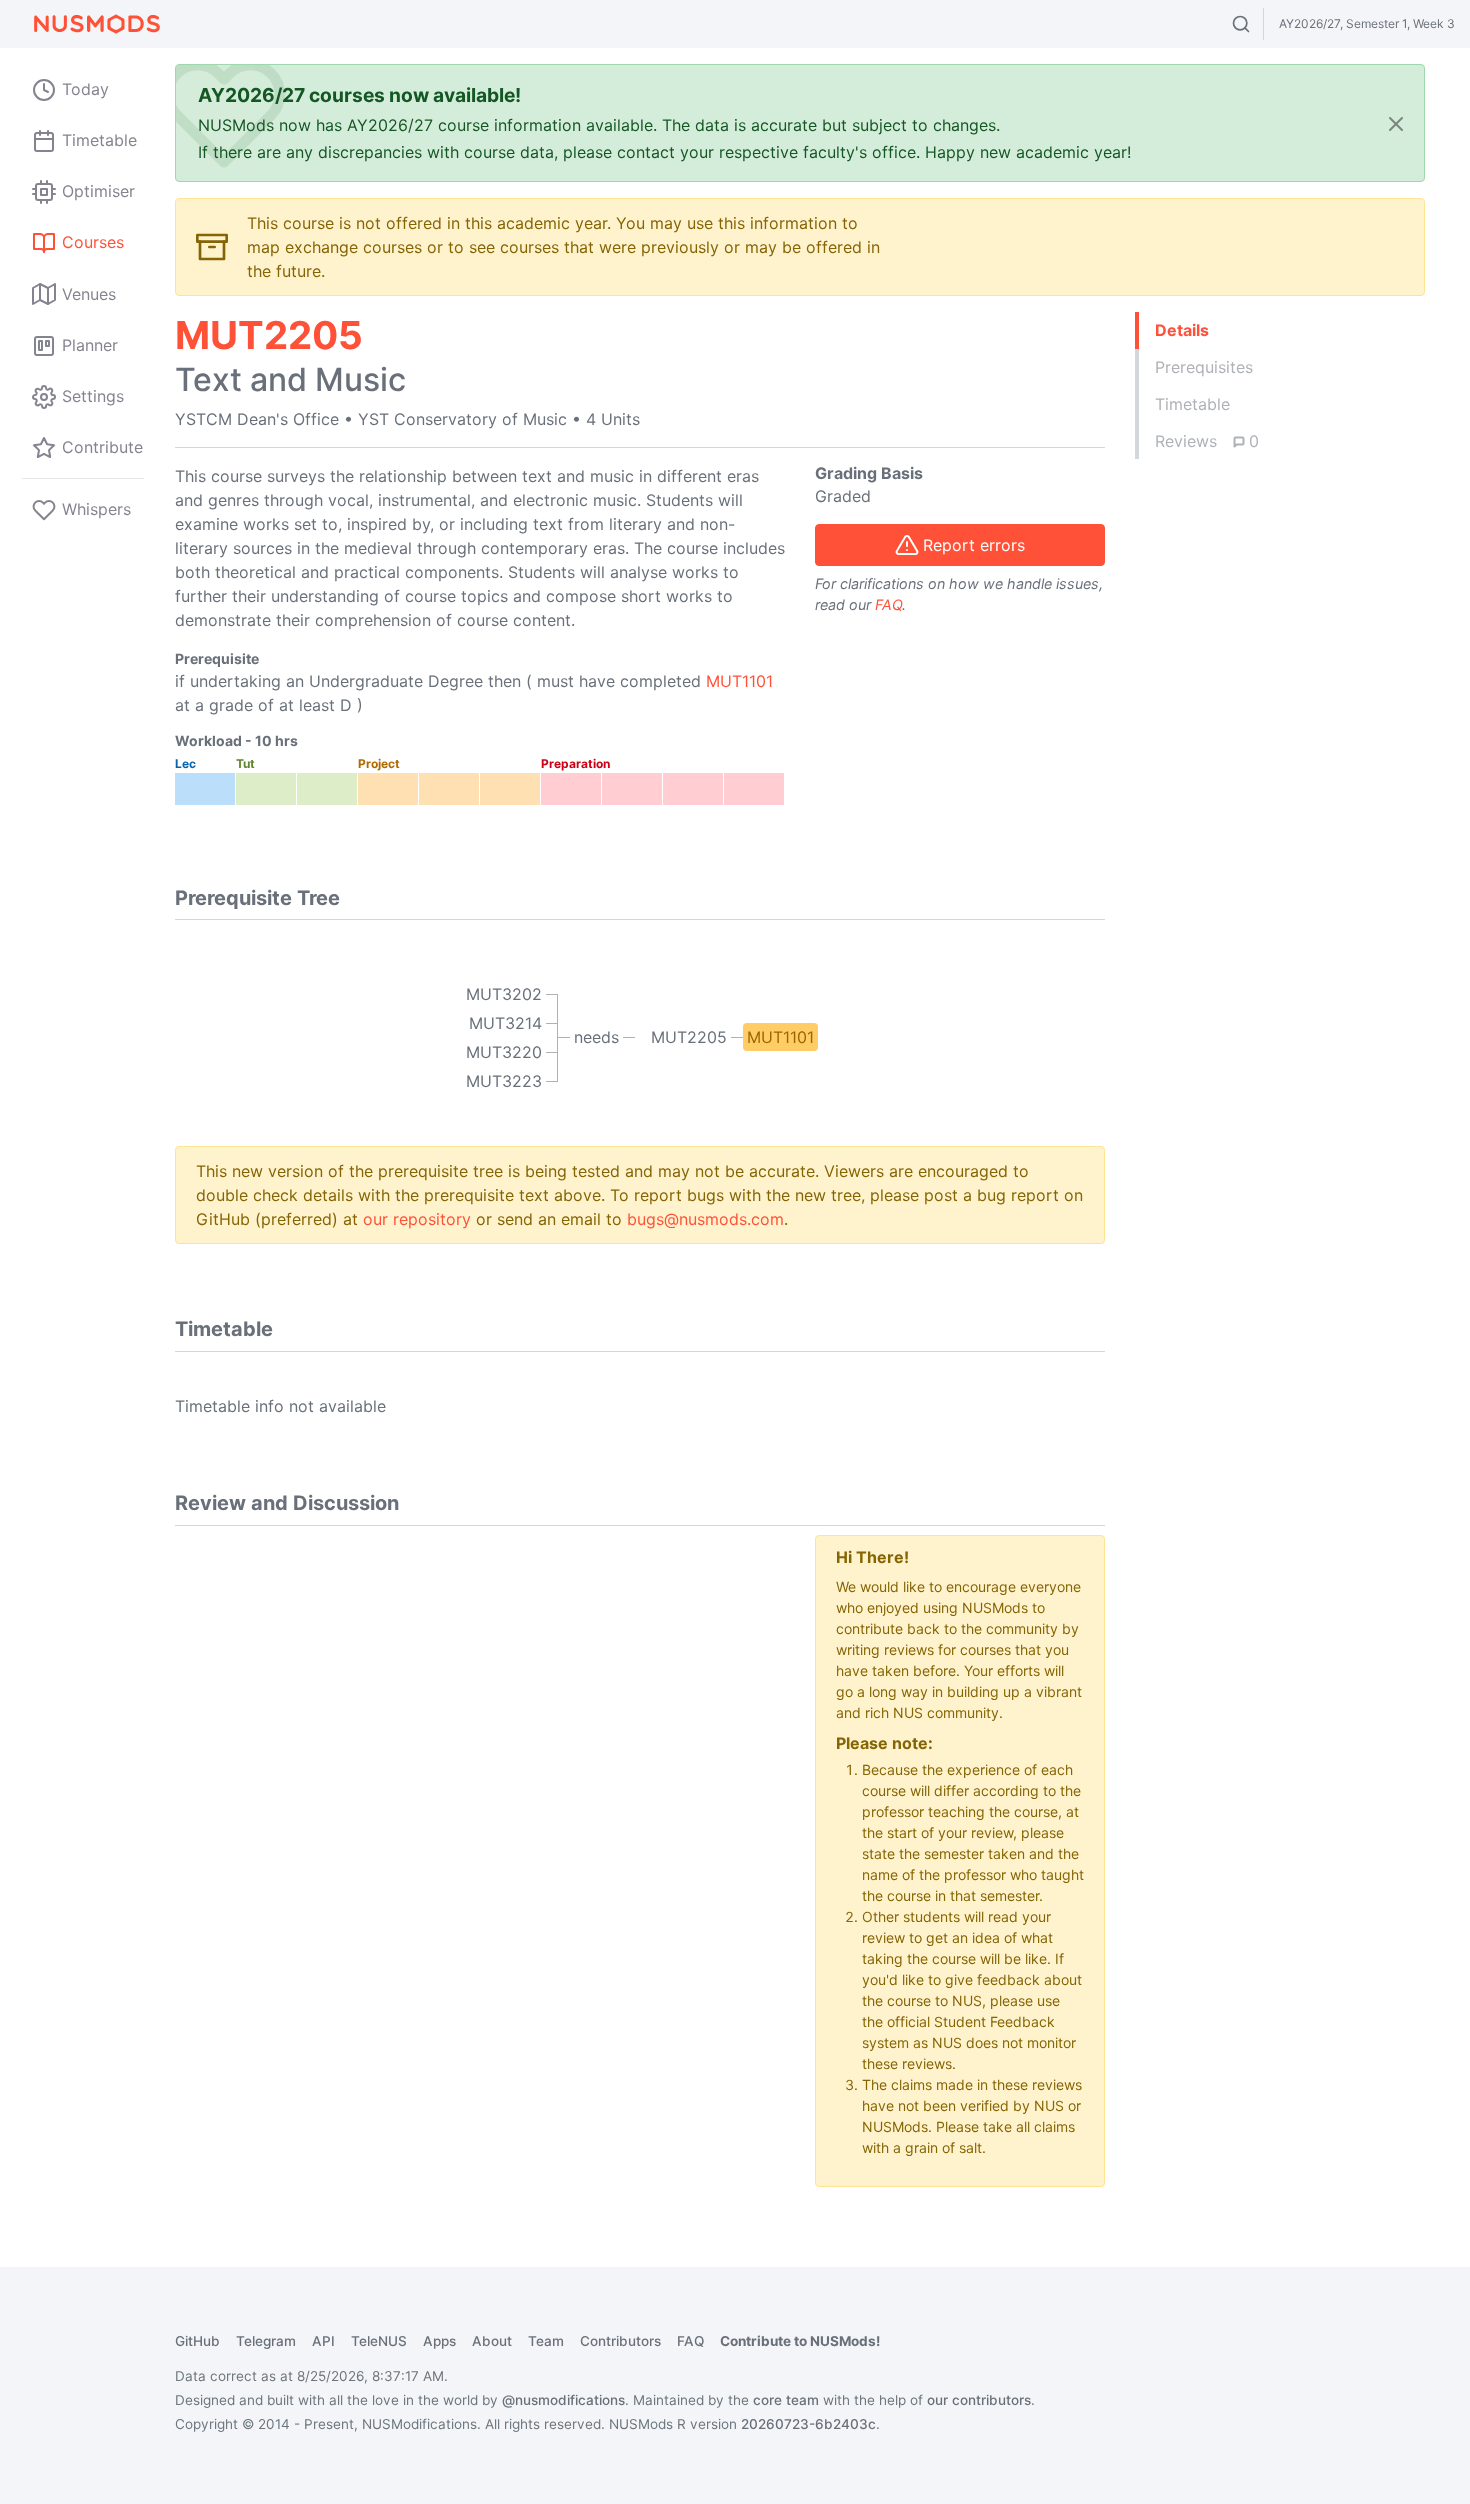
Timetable (1192, 404)
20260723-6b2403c (808, 2424)
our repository (417, 1219)
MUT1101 (739, 681)
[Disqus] (480, 1785)
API (323, 2341)
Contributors (620, 2341)
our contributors (979, 2400)
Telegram (266, 2341)
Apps (439, 2341)
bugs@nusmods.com (705, 1219)
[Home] (96, 24)
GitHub (197, 2341)
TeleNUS (379, 2341)
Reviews (1207, 441)
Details (1182, 330)
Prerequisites (1204, 367)
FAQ (888, 604)
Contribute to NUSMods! (800, 2341)
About (492, 2341)
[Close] (1396, 123)
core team (786, 2400)
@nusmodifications (563, 2400)
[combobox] (1259, 24)
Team (546, 2341)
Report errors (974, 545)
